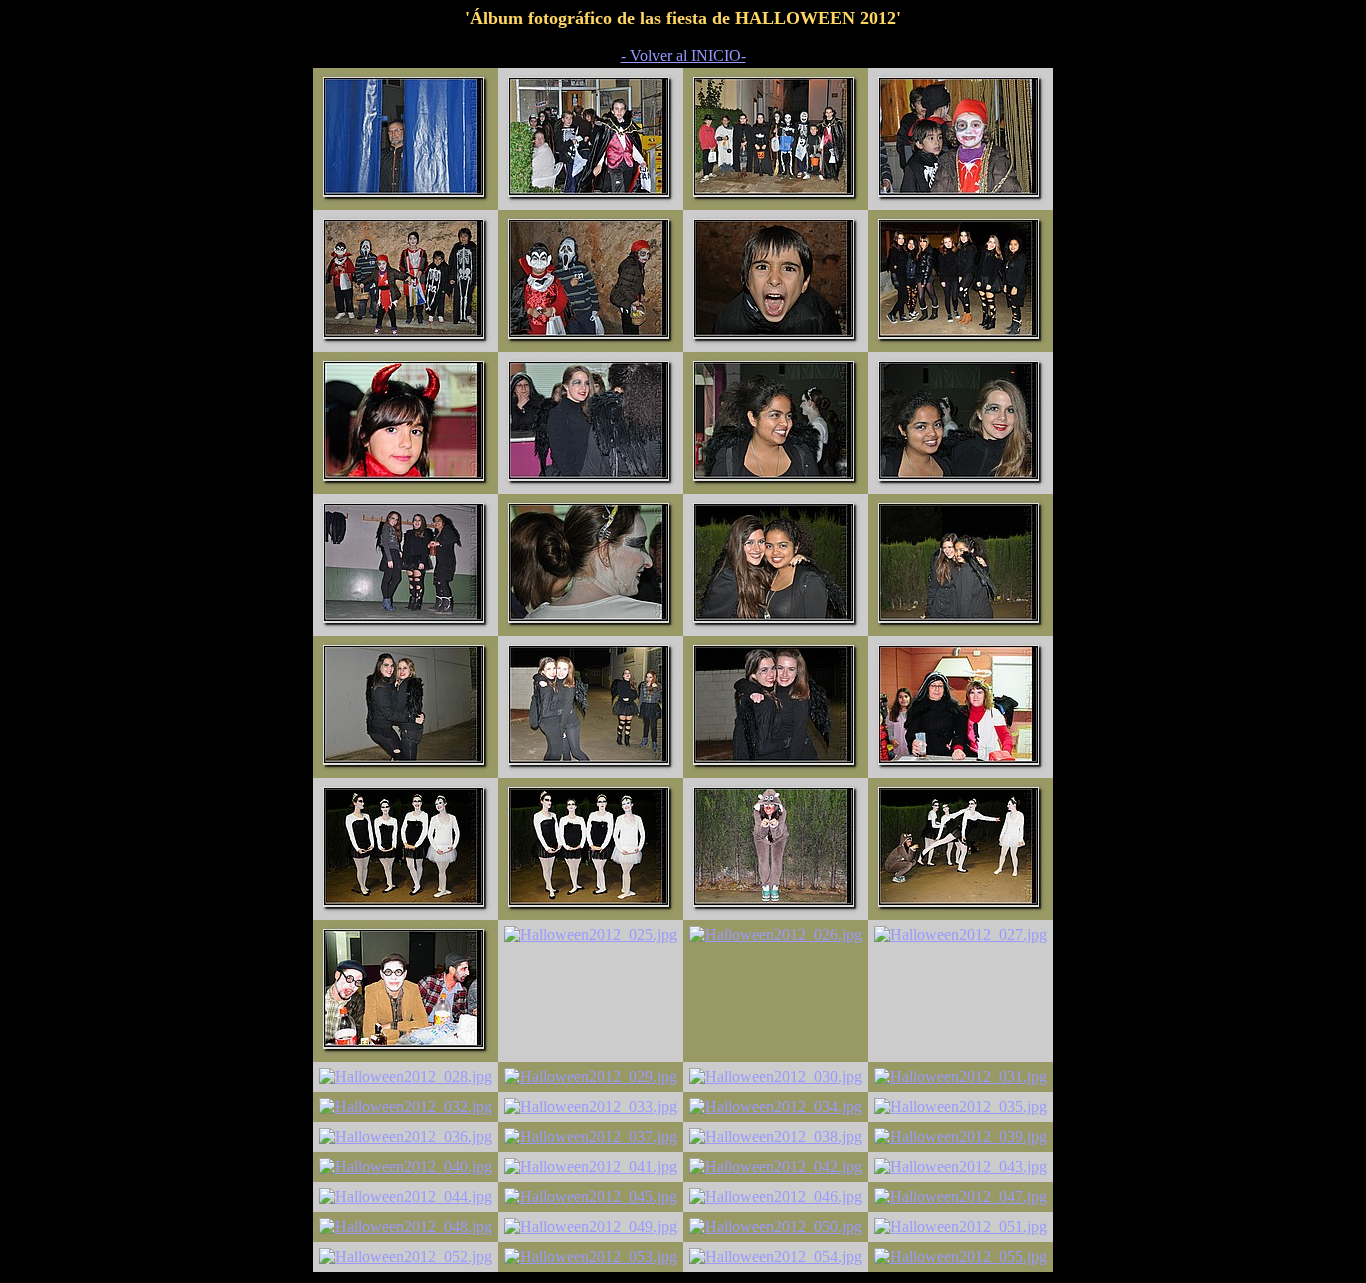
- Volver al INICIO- (683, 55)
